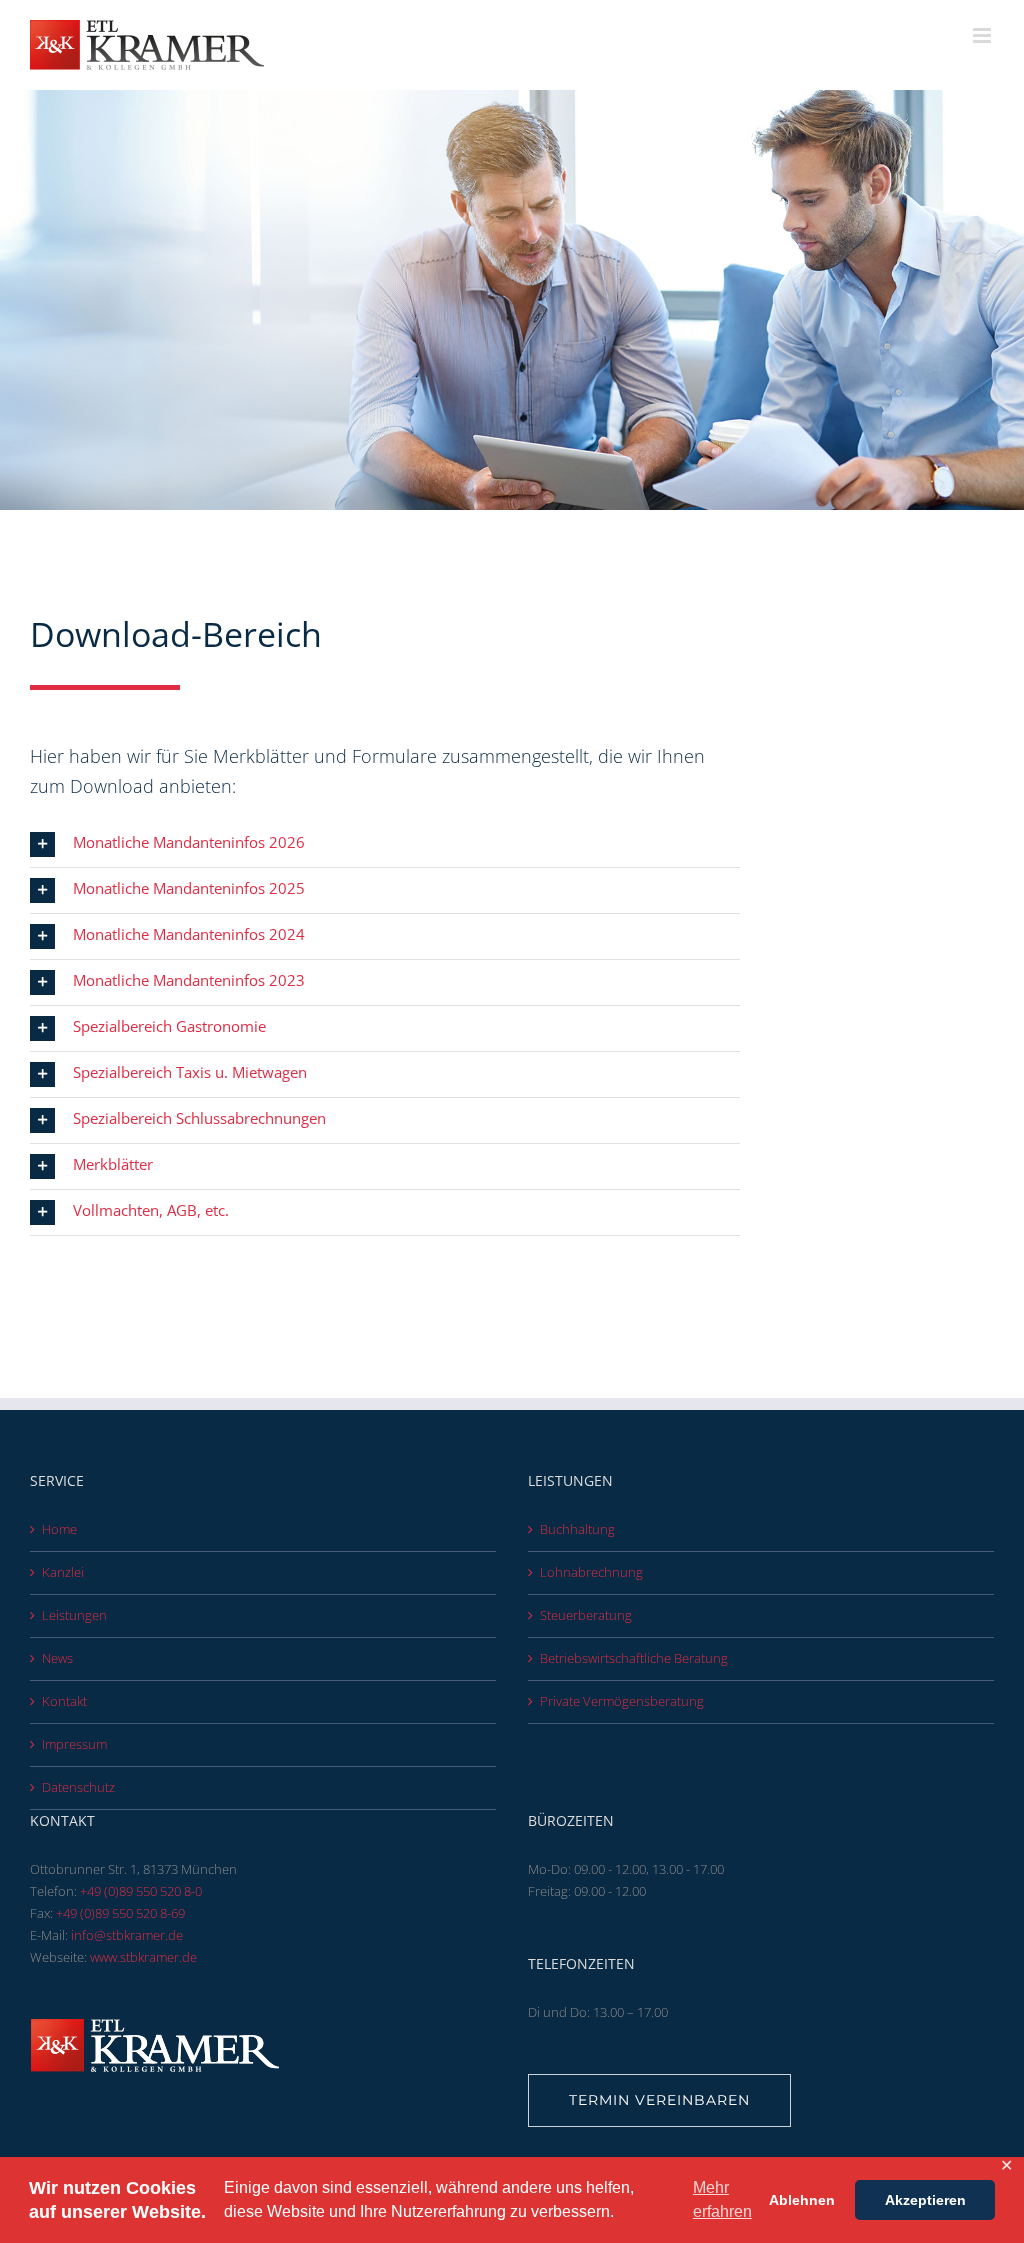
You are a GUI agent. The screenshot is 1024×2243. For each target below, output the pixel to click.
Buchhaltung (577, 1529)
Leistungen (74, 1615)
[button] (385, 844)
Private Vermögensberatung (622, 1701)
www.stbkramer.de (143, 1957)
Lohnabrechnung (591, 1572)
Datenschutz (78, 1787)
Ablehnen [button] (802, 2200)
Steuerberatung (586, 1615)
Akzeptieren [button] (925, 2200)
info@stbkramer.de (127, 1935)
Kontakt (64, 1701)
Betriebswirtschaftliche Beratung (634, 1658)
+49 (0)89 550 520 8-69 (120, 1913)
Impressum (74, 1744)
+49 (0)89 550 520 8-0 (141, 1891)
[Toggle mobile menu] (983, 35)
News (57, 1658)
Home (59, 1529)
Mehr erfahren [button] (722, 2199)
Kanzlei (63, 1572)
